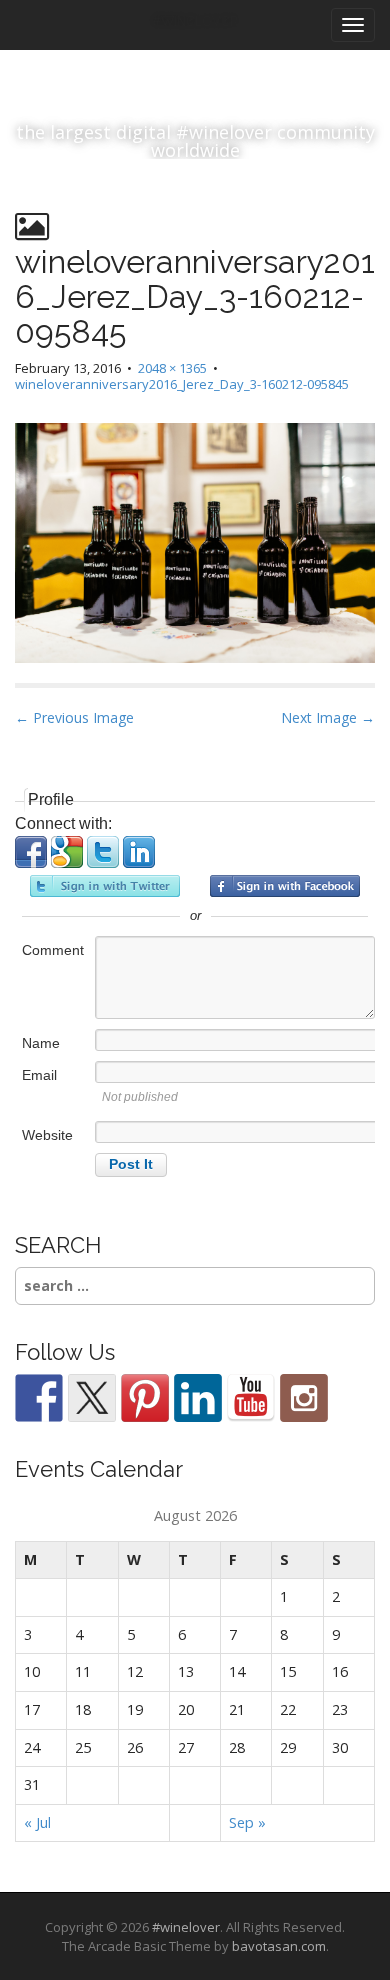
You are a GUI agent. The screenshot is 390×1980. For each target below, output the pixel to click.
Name (41, 1043)
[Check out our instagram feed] (304, 1398)
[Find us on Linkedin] (198, 1398)
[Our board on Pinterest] (145, 1398)
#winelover (186, 1927)
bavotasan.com (279, 1946)
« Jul (37, 1822)
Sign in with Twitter (105, 886)
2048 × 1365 (172, 368)
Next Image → (328, 717)
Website (47, 1135)
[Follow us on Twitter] (92, 1398)
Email (39, 1075)
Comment (53, 950)
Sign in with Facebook (285, 886)
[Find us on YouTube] (251, 1398)
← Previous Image (74, 717)
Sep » (247, 1822)
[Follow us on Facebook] (39, 1398)
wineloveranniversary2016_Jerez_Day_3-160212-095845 (182, 384)
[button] (33, 862)
